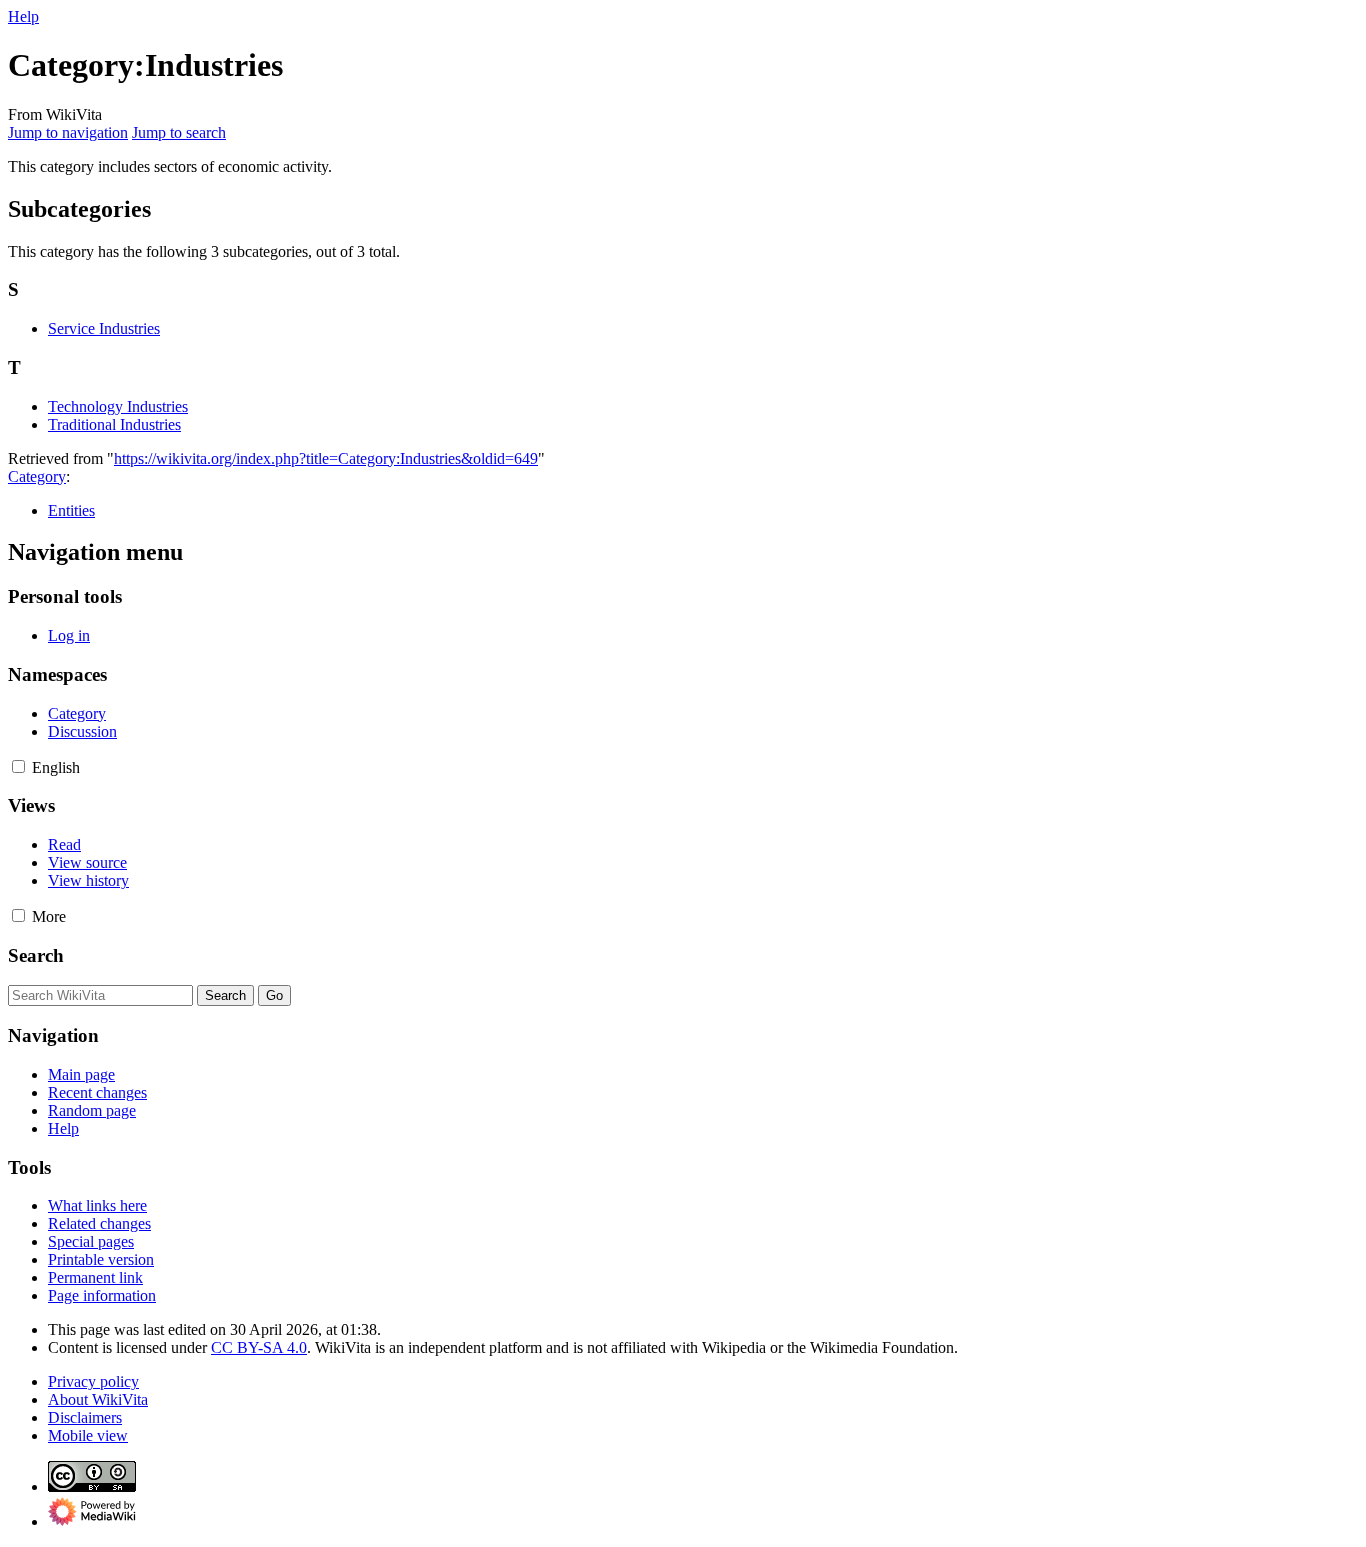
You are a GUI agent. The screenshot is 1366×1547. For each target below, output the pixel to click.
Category (37, 476)
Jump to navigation (68, 132)
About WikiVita (98, 1399)
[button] (18, 766)
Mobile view (88, 1435)
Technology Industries (118, 406)
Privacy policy (93, 1381)
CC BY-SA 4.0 (259, 1347)
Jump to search (179, 132)
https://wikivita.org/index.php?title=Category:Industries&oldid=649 (326, 458)
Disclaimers (85, 1417)
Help (23, 16)
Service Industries (104, 328)
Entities (71, 510)
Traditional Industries (114, 424)
